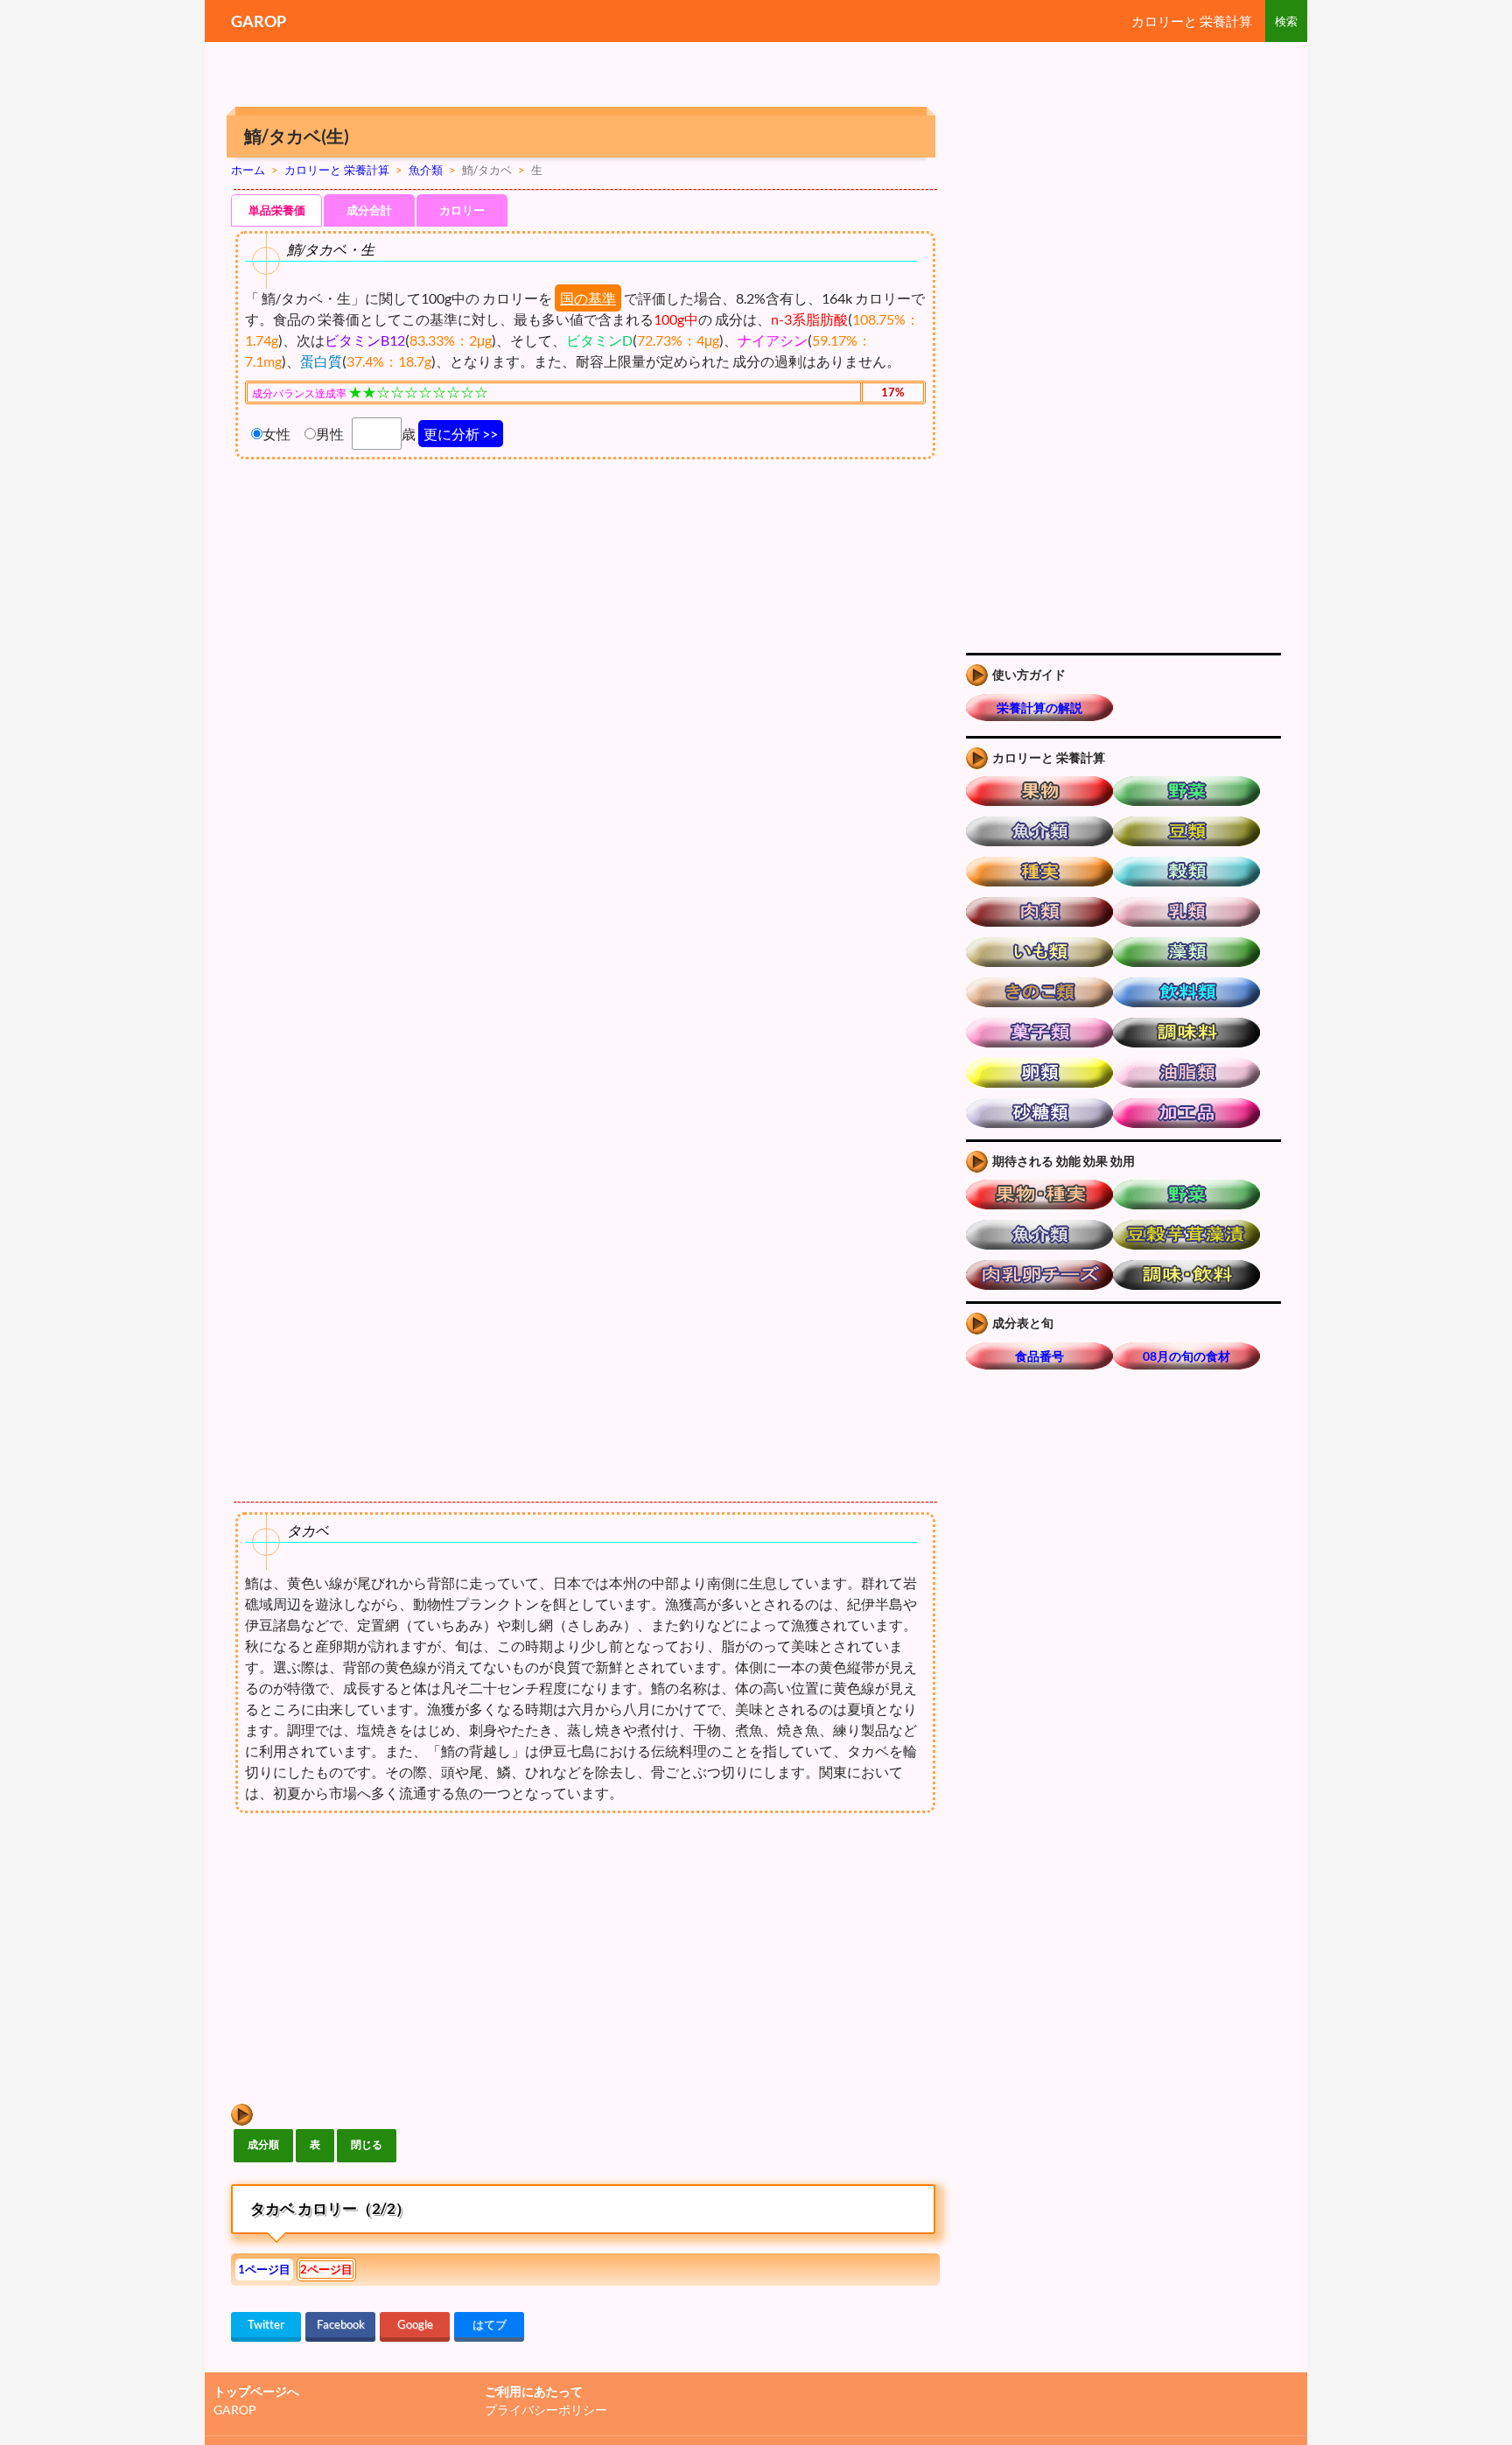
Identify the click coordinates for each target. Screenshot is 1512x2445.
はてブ (490, 2324)
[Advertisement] (378, 1959)
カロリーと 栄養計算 (1192, 21)
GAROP (259, 21)
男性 (330, 434)
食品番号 (1039, 1356)
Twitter (266, 2324)
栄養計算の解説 (1039, 708)
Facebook (341, 2324)
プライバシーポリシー (546, 2410)
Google (415, 2324)
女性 (276, 434)
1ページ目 (264, 2269)
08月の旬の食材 (1186, 1356)
